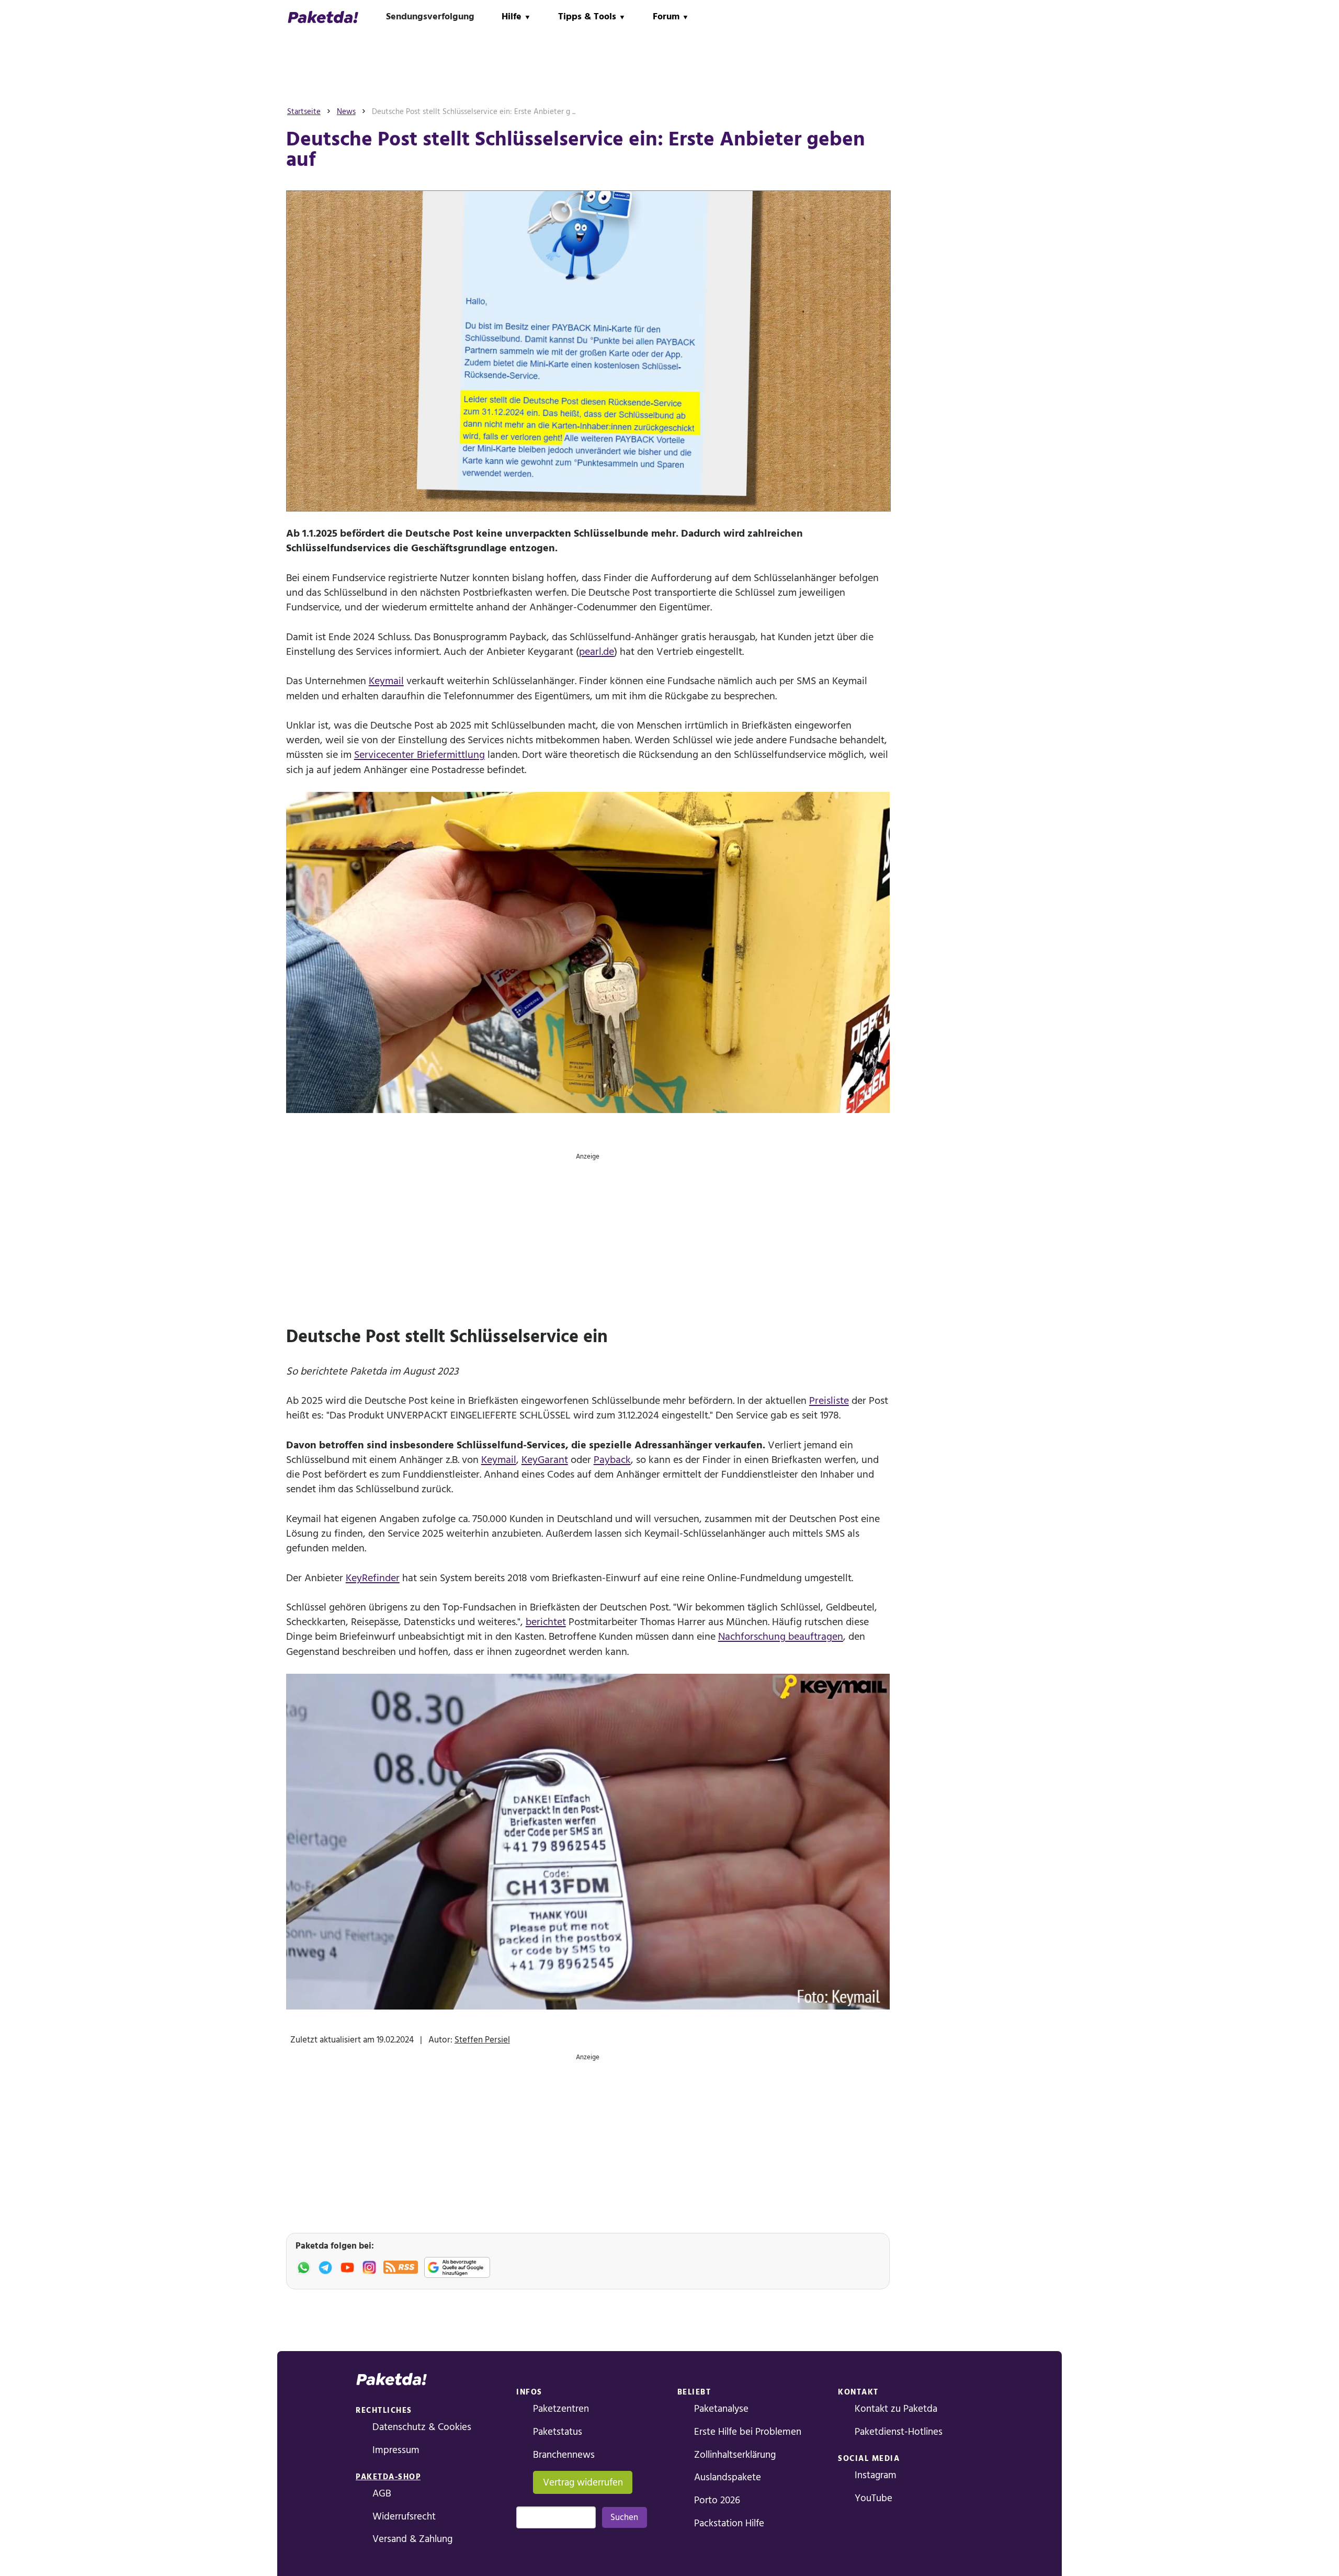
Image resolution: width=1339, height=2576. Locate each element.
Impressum (396, 2450)
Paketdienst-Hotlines (899, 2432)
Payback (612, 1460)
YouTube (873, 2498)
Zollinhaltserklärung (735, 2455)
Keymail (386, 681)
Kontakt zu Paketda (896, 2409)
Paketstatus (558, 2432)
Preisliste (829, 1401)
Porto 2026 (717, 2500)
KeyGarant (545, 1460)
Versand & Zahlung (412, 2539)
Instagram (876, 2475)
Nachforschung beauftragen (781, 1637)
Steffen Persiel (482, 2040)
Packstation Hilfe (729, 2523)
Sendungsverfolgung (430, 16)
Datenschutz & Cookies (422, 2427)
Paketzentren (561, 2409)
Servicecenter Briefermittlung (419, 755)
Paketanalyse (721, 2409)
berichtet (546, 1622)
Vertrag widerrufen (583, 2483)
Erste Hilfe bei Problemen (748, 2432)
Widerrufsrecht (404, 2517)
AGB (382, 2494)
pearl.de (597, 652)
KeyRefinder (373, 1578)
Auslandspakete (728, 2477)
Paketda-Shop (388, 2477)
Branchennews (564, 2455)
